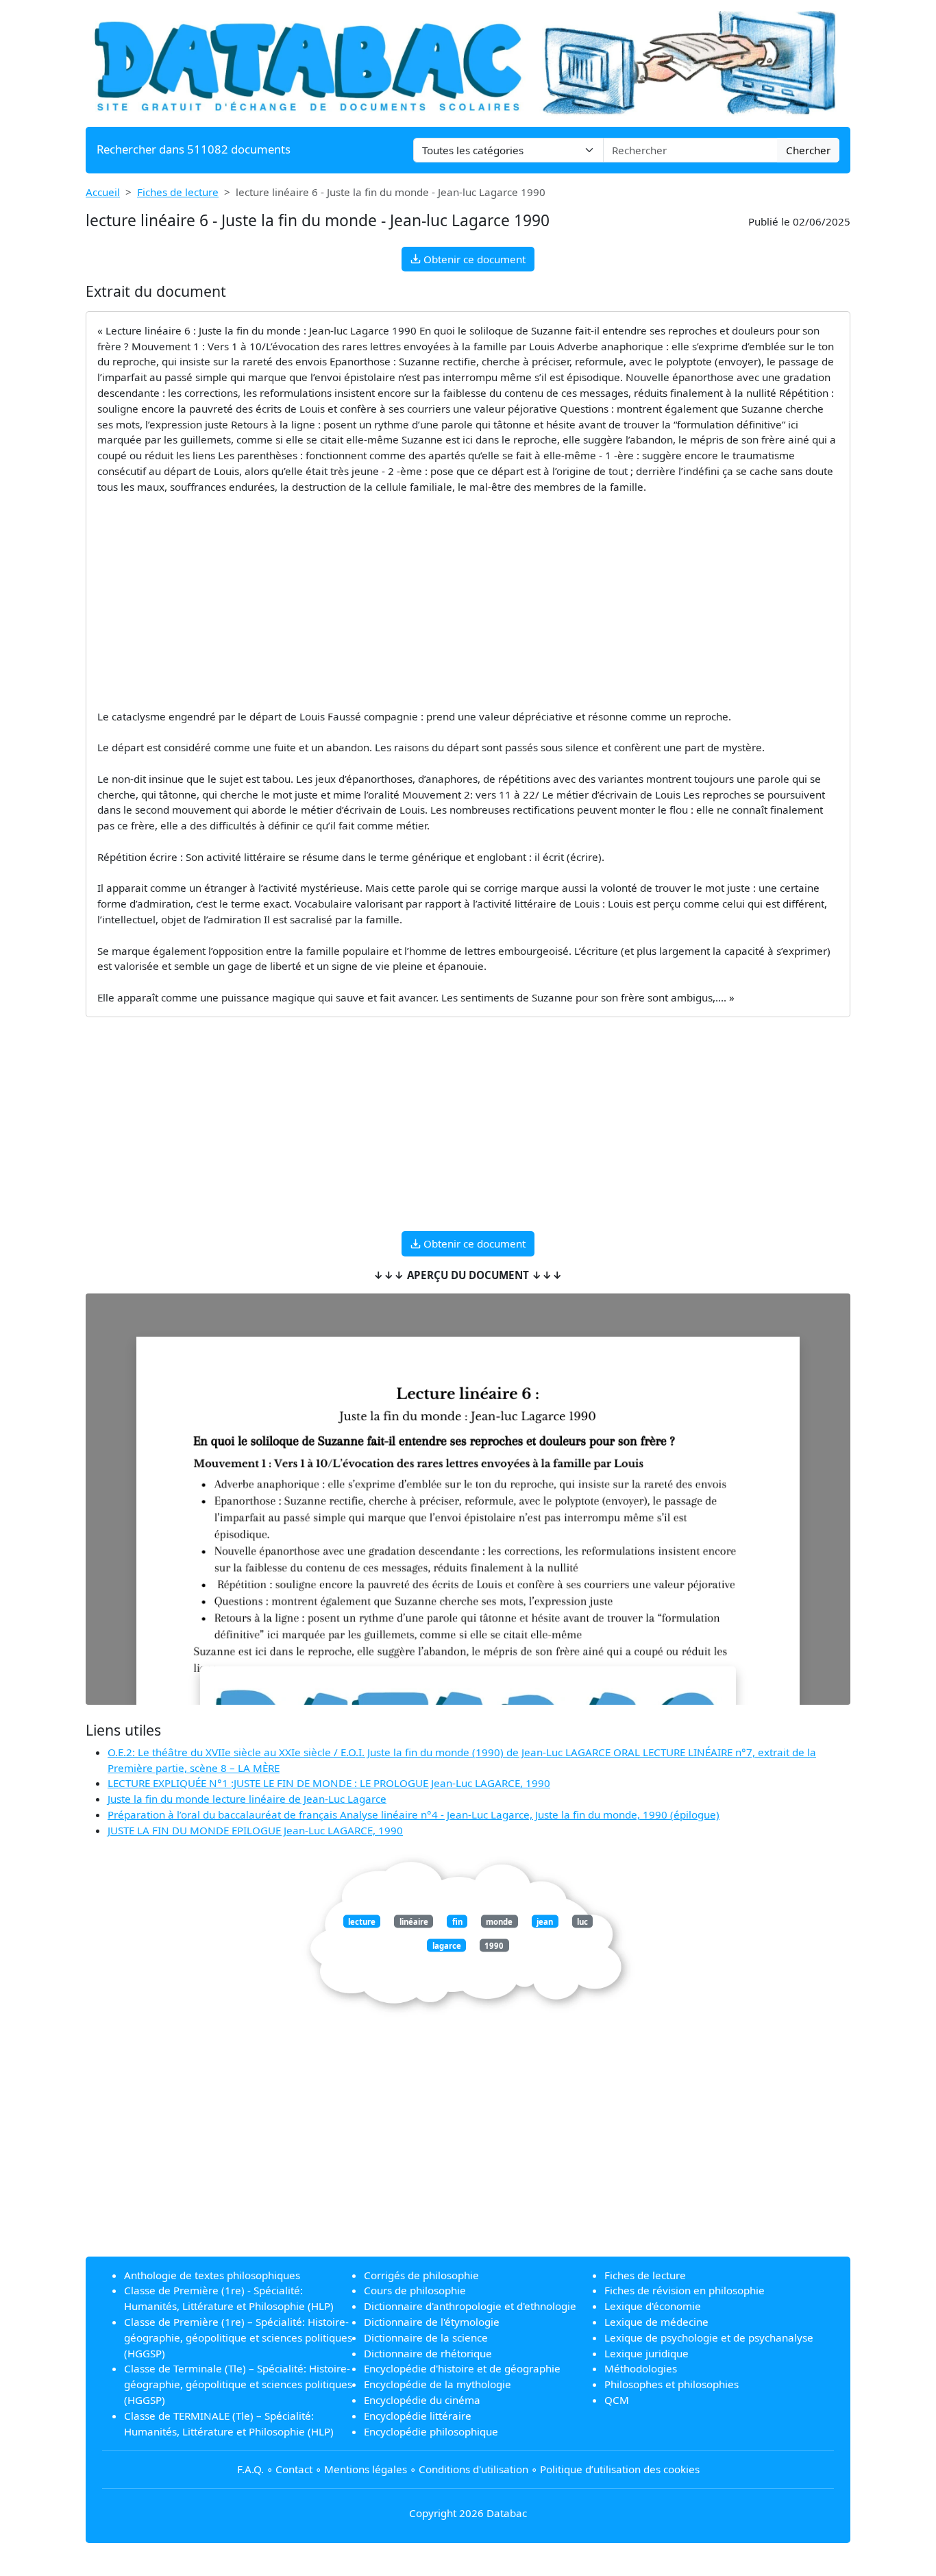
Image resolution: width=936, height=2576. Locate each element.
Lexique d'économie (653, 2306)
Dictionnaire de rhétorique (428, 2353)
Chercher (808, 150)
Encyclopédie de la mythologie (438, 2384)
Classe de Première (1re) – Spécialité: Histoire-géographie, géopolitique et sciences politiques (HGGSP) (238, 2337)
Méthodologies (641, 2368)
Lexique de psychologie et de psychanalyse (709, 2337)
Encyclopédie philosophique (431, 2431)
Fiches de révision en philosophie (685, 2290)
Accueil (103, 192)
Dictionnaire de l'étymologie (432, 2322)
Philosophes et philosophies (672, 2384)
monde (499, 1921)
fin (457, 1921)
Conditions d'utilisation (473, 2469)
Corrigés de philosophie (421, 2275)
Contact (294, 2469)
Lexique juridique (646, 2353)
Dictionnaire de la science (426, 2337)
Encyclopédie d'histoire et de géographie (462, 2368)
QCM (617, 2400)
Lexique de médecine (656, 2322)
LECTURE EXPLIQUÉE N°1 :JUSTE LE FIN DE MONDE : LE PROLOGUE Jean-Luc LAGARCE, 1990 (329, 1783)
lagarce (447, 1946)
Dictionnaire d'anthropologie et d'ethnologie (470, 2306)
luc (582, 1921)
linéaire (414, 1921)
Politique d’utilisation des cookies (620, 2469)
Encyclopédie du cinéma (422, 2400)
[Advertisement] (468, 602)
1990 (494, 1946)
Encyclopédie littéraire (418, 2416)
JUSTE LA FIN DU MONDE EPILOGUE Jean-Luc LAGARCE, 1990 (255, 1830)
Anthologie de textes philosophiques (212, 2275)
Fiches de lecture (178, 192)
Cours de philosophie (415, 2290)
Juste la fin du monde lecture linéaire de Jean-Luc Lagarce (247, 1799)
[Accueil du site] (468, 62)
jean (545, 1921)
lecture (362, 1921)
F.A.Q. (250, 2469)
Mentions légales (366, 2469)
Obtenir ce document (473, 259)
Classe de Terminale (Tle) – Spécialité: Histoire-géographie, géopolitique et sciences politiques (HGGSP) (238, 2384)
